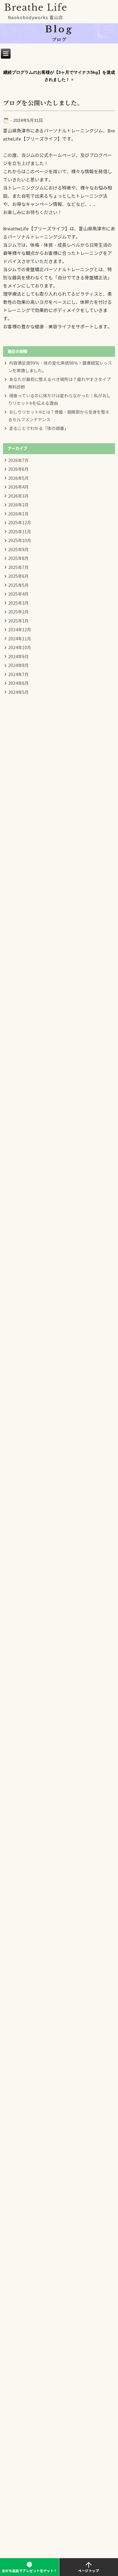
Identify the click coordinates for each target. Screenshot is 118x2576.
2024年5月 (18, 693)
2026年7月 (18, 461)
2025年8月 (18, 559)
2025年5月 (18, 585)
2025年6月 (18, 576)
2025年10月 (20, 541)
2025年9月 (18, 550)
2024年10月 (20, 648)
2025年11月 (20, 532)
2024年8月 (18, 666)
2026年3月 (18, 496)
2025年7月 (18, 568)
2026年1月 (18, 514)
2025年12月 (20, 523)
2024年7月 (18, 675)
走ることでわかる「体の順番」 (39, 429)
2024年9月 (18, 657)
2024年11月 (20, 639)
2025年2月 (18, 612)
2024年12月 (20, 630)
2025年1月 (18, 621)
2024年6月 (18, 683)
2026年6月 (18, 469)
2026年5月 (18, 478)
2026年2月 (18, 505)
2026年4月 (18, 487)
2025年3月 (18, 603)
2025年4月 (18, 594)
